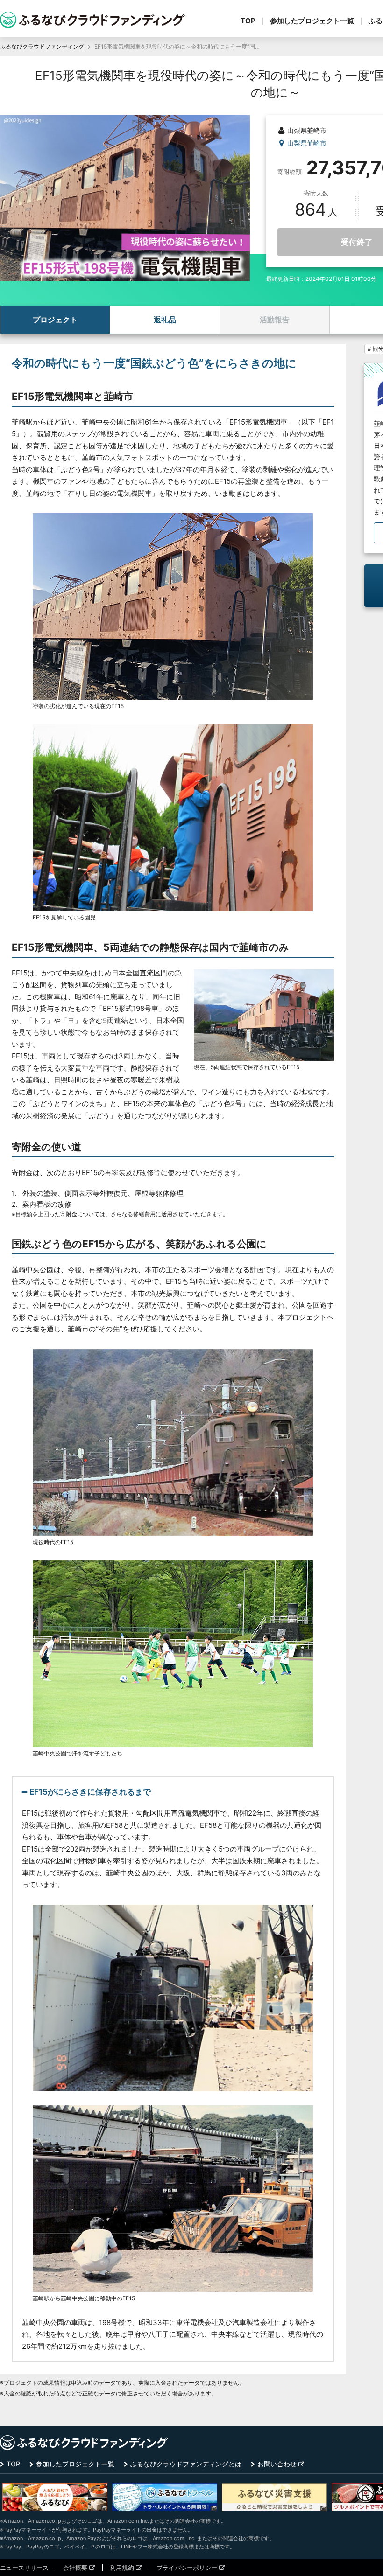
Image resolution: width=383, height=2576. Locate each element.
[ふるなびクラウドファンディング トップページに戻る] (92, 20)
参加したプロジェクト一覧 (312, 21)
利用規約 (122, 2568)
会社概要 (75, 2568)
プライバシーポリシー (187, 2568)
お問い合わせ (277, 2464)
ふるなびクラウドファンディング (42, 46)
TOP (248, 21)
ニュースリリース (24, 2568)
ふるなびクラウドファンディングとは (186, 2464)
